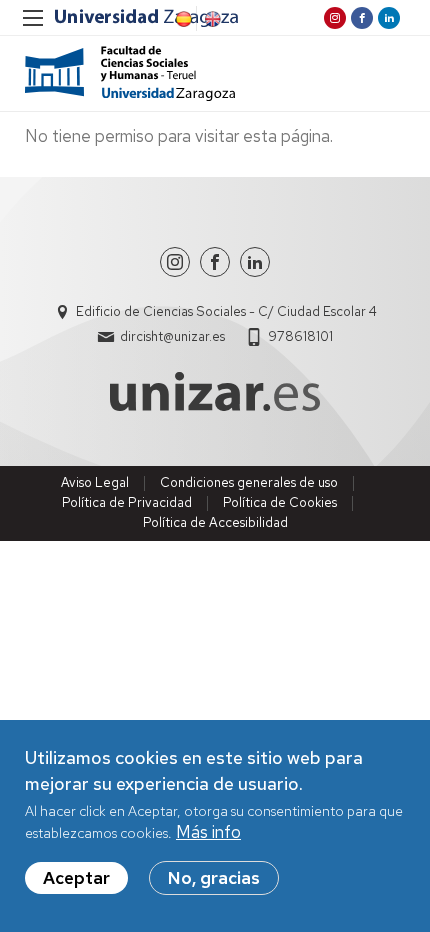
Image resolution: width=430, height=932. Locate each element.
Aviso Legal (95, 482)
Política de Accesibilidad (215, 522)
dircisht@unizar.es (172, 336)
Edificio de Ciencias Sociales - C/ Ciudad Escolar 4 (226, 311)
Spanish (182, 19)
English (211, 19)
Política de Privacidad (127, 502)
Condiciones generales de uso (249, 482)
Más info (208, 832)
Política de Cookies (280, 502)
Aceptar (76, 878)
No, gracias (214, 878)
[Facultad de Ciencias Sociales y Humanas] (130, 73)
